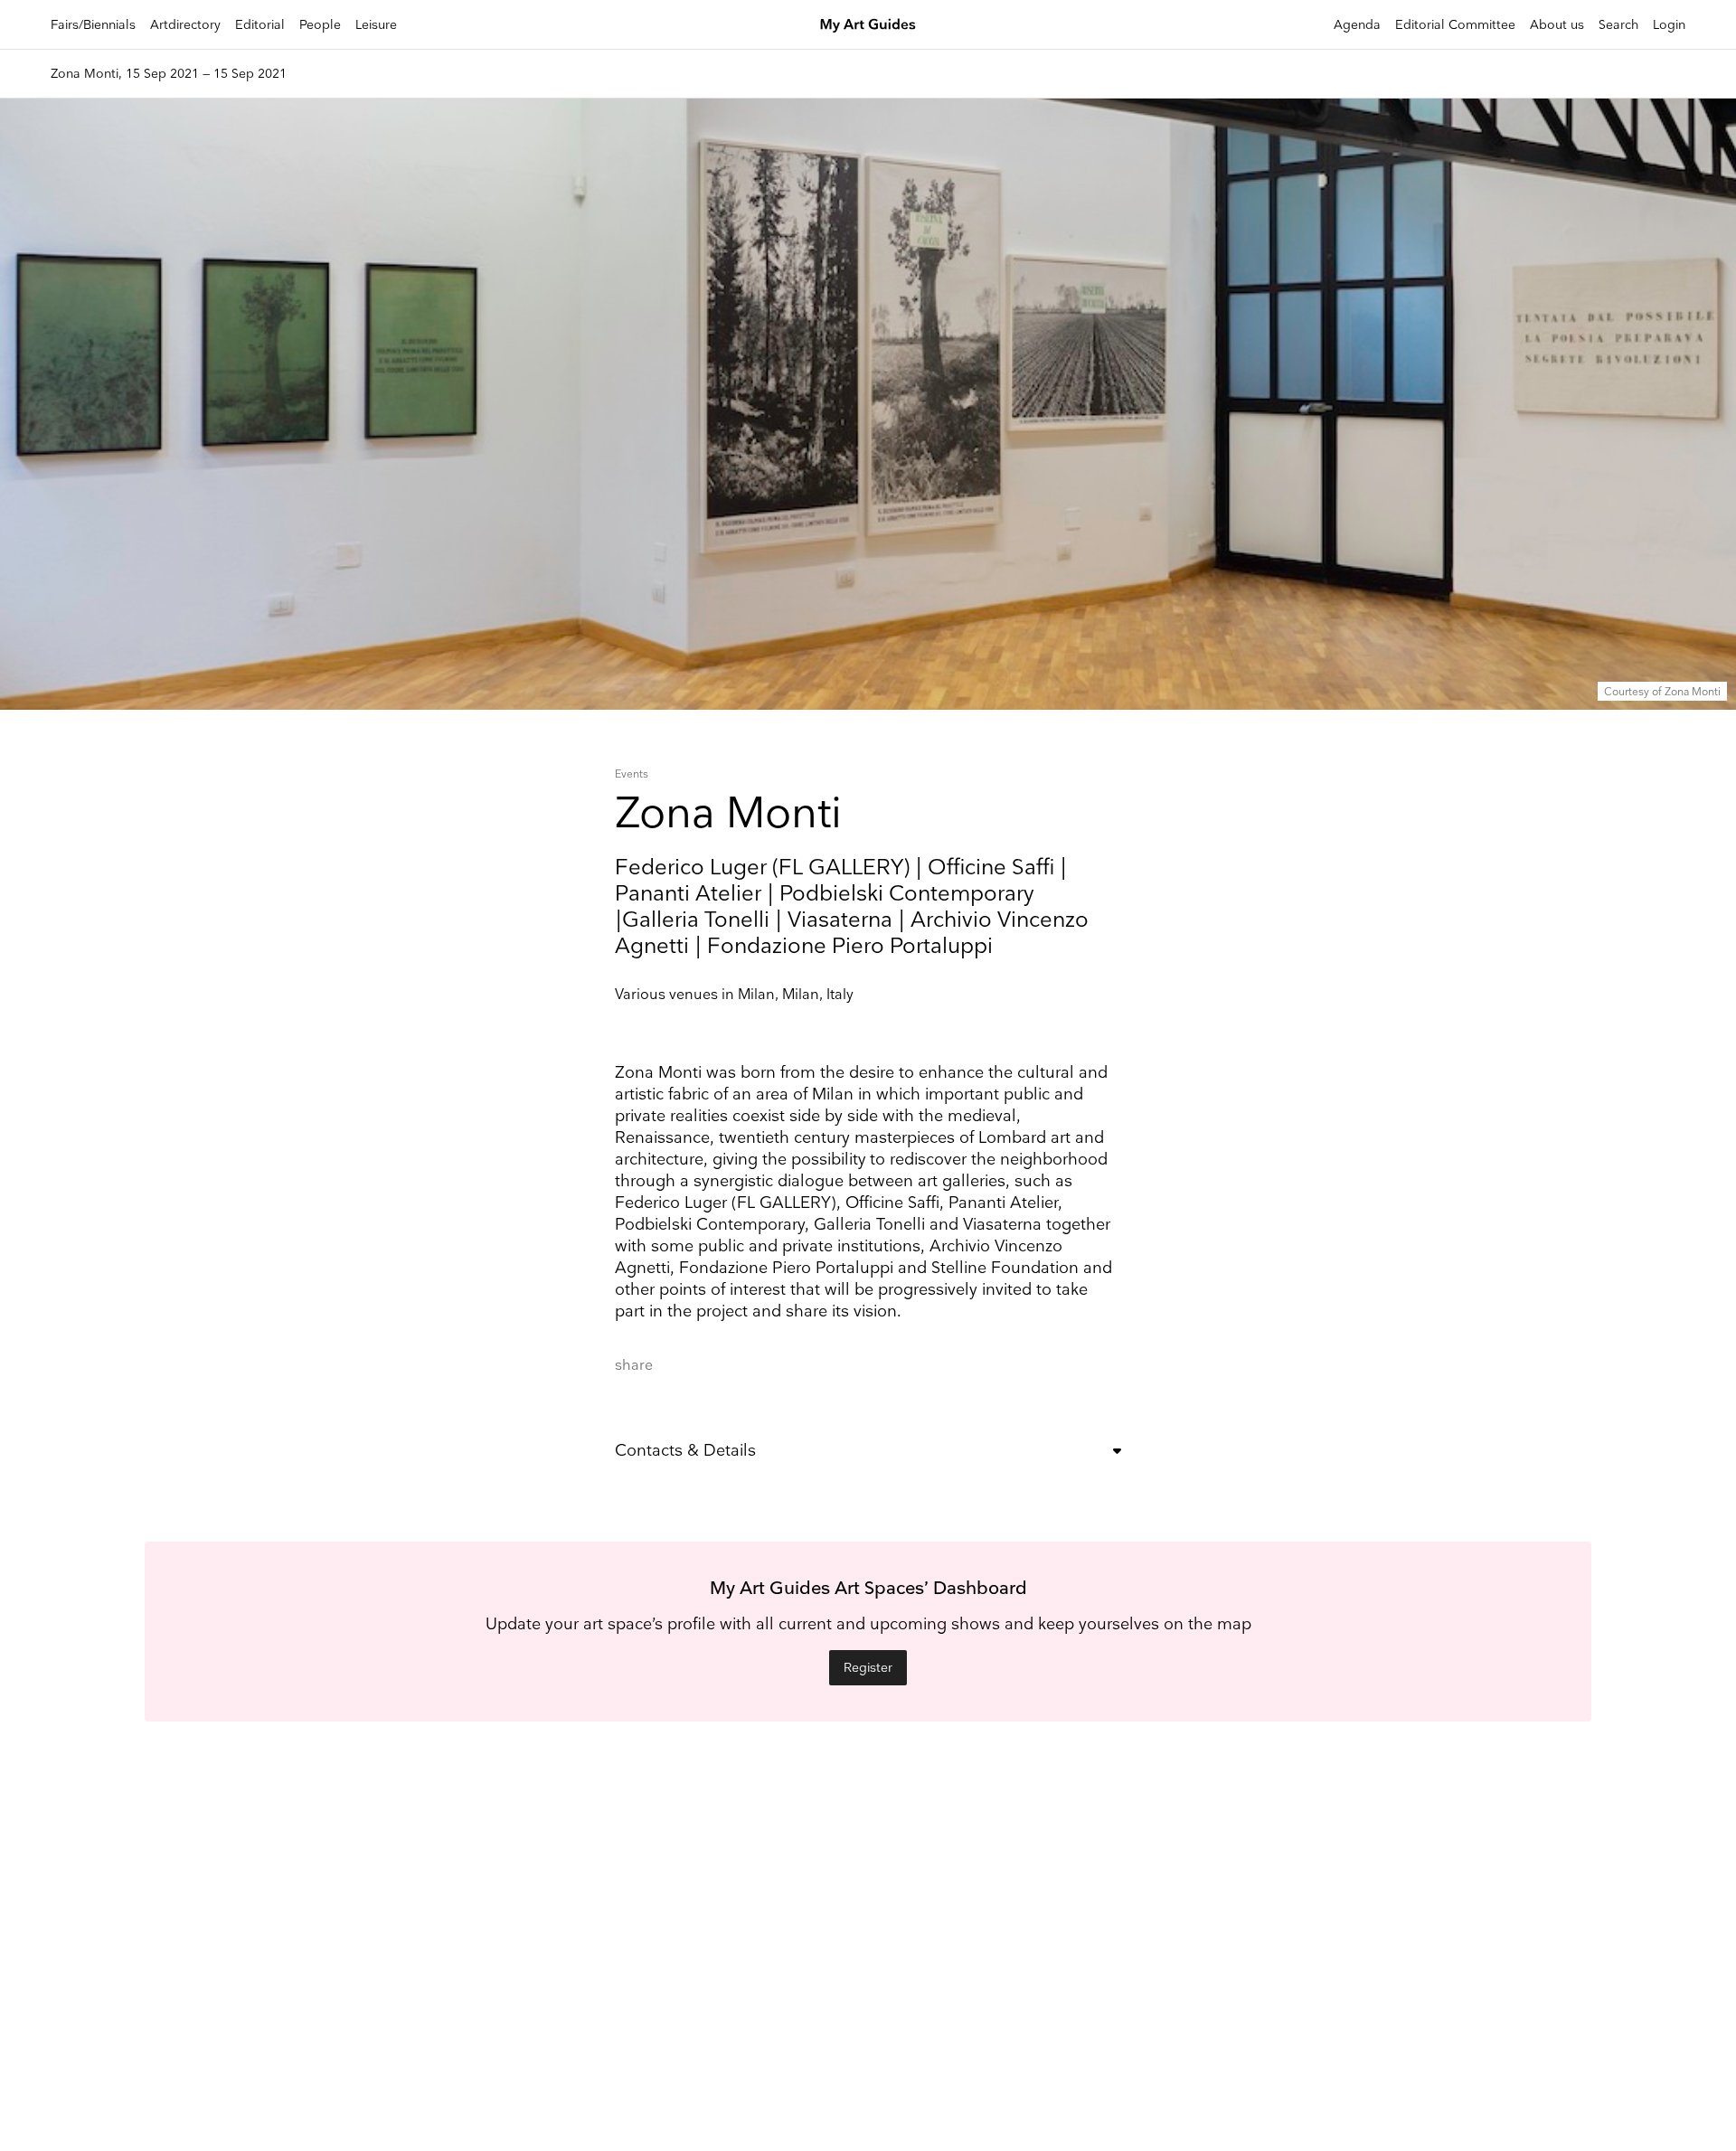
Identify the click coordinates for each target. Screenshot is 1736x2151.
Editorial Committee (1455, 25)
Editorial (260, 25)
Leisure (376, 25)
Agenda (1357, 25)
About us (1557, 25)
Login (1669, 25)
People (320, 25)
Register (868, 1668)
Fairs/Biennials (93, 25)
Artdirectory (185, 25)
